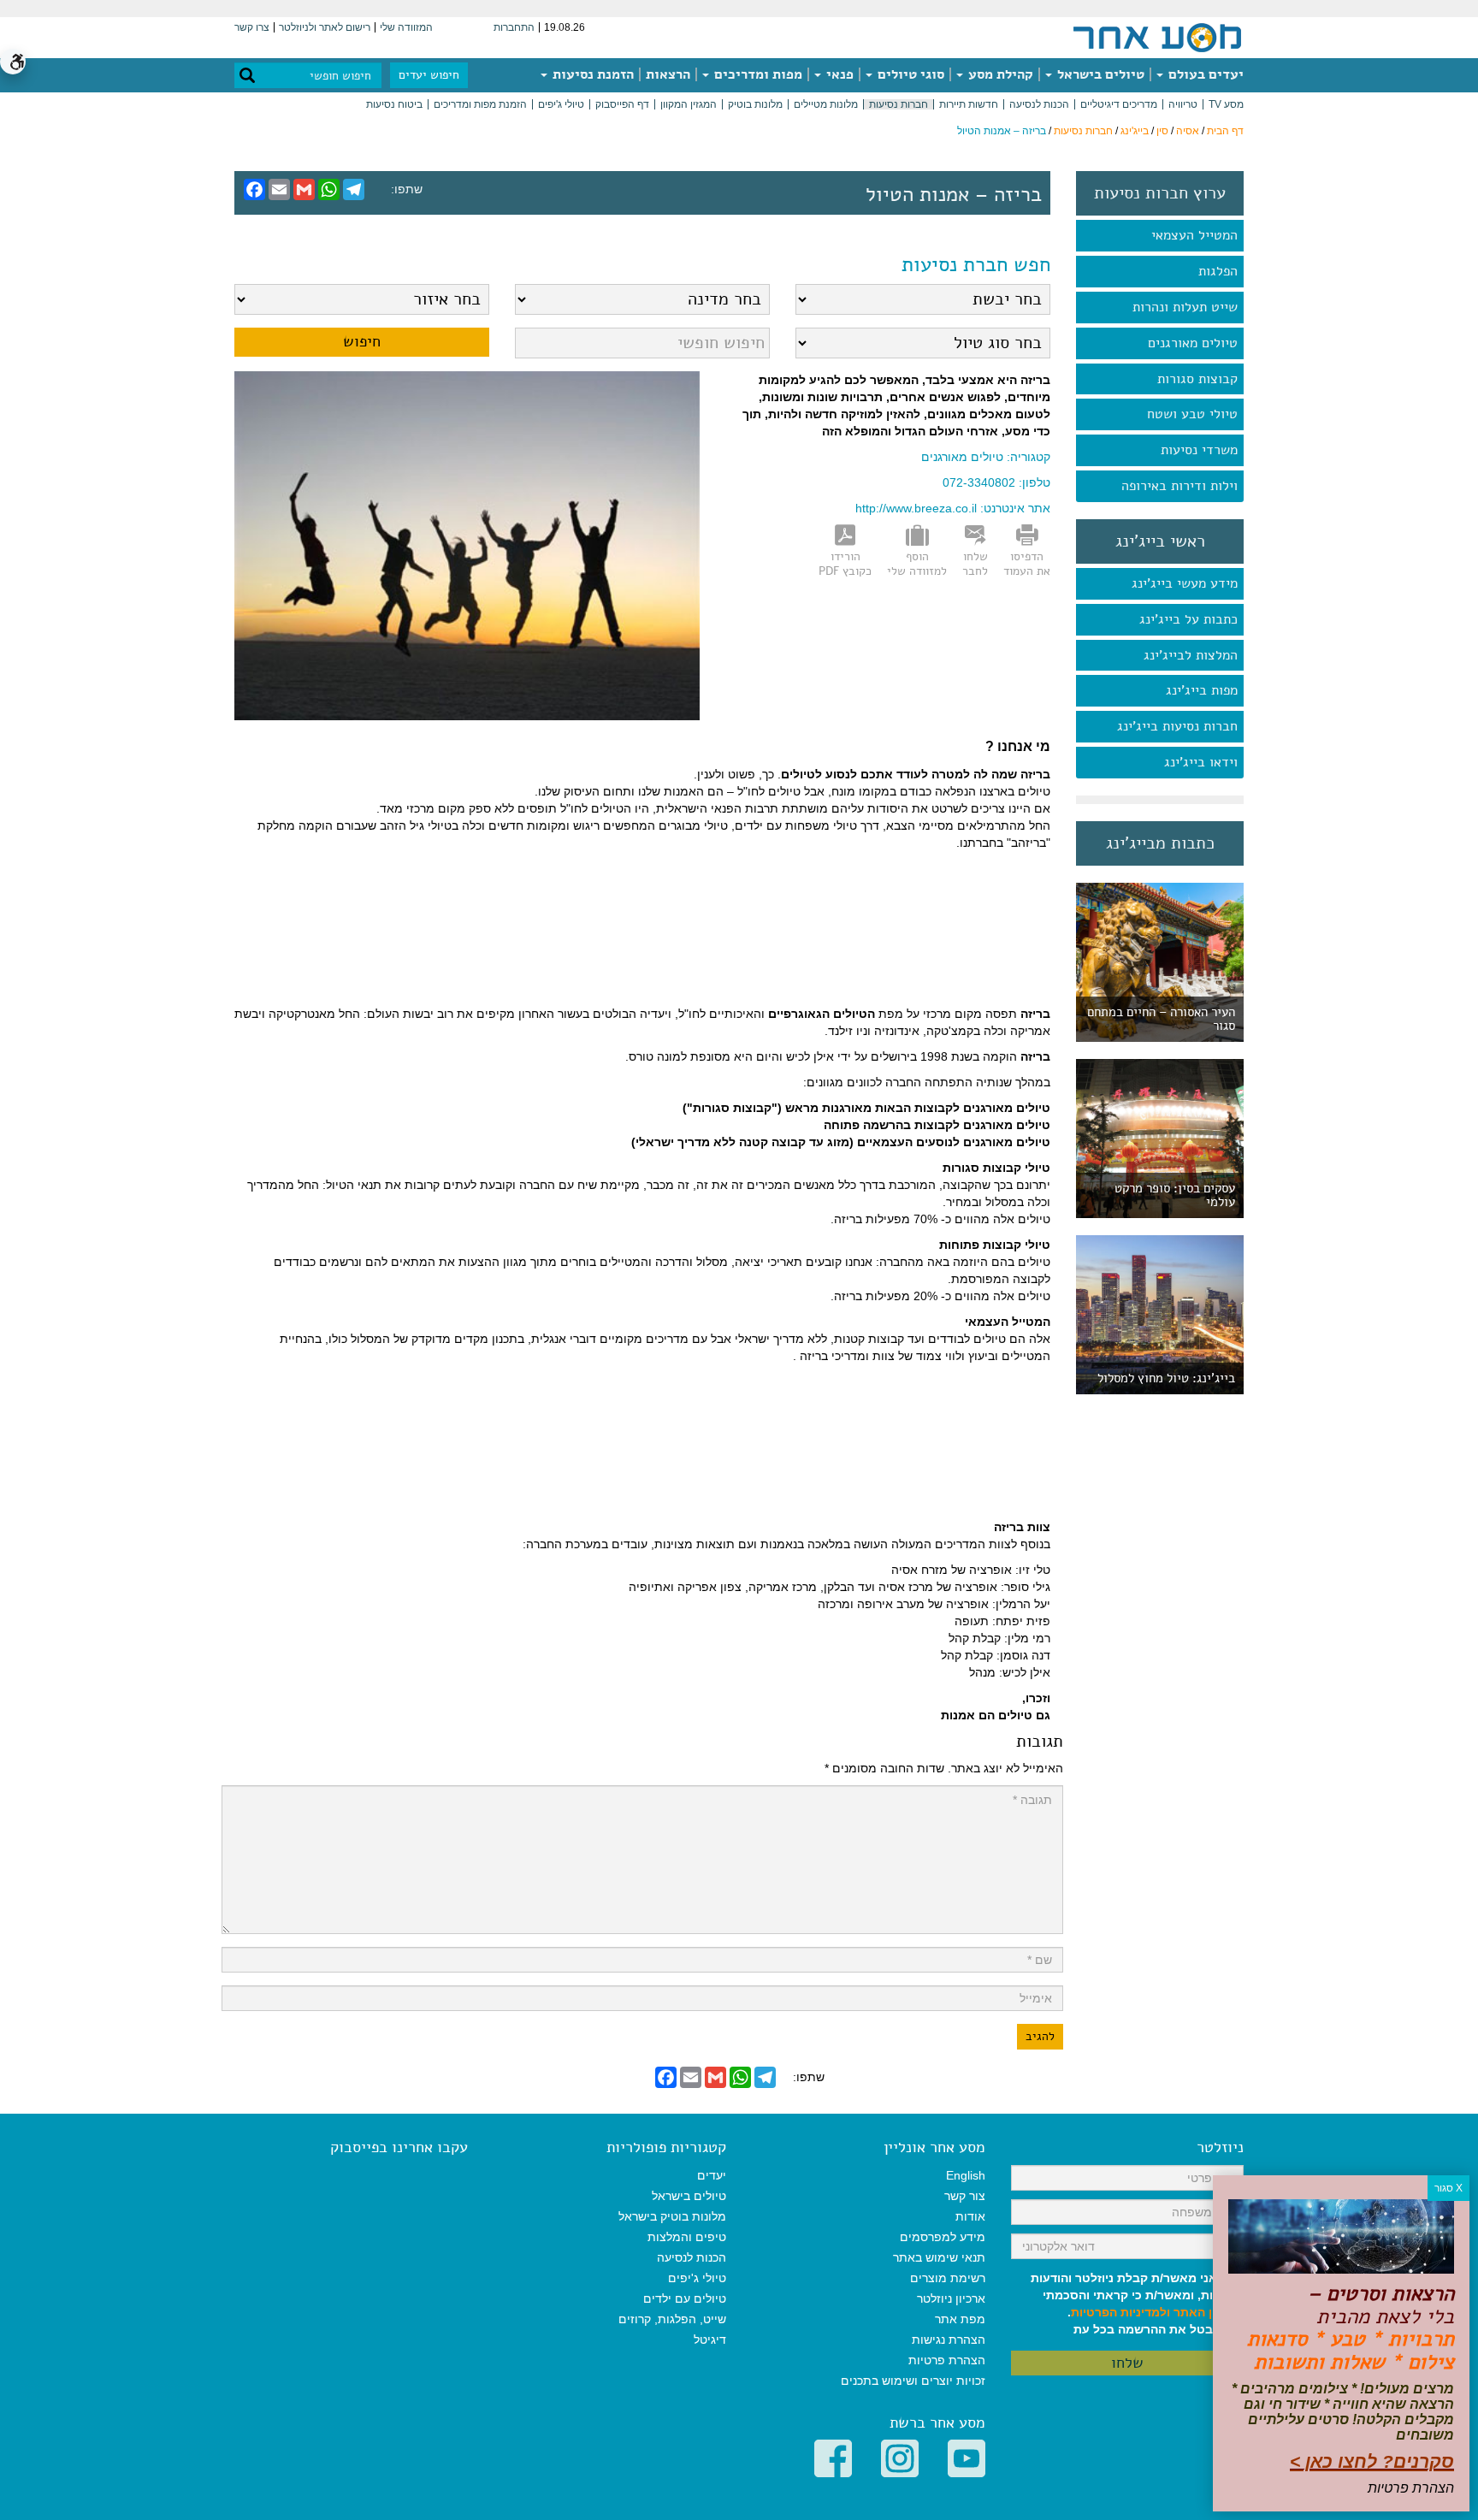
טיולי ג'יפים (561, 104)
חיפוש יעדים (429, 75)
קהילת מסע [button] (999, 74)
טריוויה (1183, 104)
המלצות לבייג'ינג (1191, 655)
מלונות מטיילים (826, 104)
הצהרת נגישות (949, 2340)
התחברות (514, 27)
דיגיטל (710, 2340)
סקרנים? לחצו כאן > (1372, 2461)
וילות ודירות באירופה (1179, 486)
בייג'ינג (1135, 131)
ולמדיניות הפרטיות (1120, 2312)
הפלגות (1218, 271)
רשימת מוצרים (948, 2278)
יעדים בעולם (1204, 74)
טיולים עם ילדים (685, 2298)
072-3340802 (979, 482)
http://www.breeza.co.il (916, 508)
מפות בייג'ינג (1202, 690)
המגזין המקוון (689, 104)
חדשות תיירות (969, 104)
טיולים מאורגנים (1193, 343)
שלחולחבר (975, 564)
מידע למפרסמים (943, 2237)
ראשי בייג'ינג (1160, 541)
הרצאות (668, 74)
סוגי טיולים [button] (909, 74)
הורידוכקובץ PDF (845, 564)
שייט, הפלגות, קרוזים (672, 2319)
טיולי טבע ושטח (1192, 414)
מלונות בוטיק (755, 104)
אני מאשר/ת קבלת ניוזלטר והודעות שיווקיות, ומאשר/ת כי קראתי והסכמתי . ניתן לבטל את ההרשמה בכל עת (1137, 2304)
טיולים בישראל (1099, 74)
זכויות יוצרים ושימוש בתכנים (913, 2381)
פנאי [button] (838, 74)
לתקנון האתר (1209, 2312)
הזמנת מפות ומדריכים (480, 104)
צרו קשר (252, 27)
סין (1162, 131)
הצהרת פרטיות (947, 2360)
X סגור (1448, 2188)
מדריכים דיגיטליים (1119, 104)
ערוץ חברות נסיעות (1160, 193)
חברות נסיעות (899, 104)
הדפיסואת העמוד (1027, 564)
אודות (970, 2216)
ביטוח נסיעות (394, 104)
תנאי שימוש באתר (939, 2257)
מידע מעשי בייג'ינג (1185, 583)
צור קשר (965, 2196)
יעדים (712, 2175)
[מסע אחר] (1157, 37)
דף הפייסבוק (622, 104)
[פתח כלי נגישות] (13, 62)
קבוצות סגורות (1197, 379)
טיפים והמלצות (687, 2237)
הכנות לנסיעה (1039, 104)
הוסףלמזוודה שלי (917, 564)
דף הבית (1225, 131)
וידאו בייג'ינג (1201, 762)
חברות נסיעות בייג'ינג (1177, 726)
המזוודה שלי (406, 27)
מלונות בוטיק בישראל (672, 2216)
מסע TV (1226, 104)
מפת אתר (960, 2319)
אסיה (1188, 131)
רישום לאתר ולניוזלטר (325, 27)
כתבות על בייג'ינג (1188, 619)
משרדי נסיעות (1199, 450)
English (966, 2175)
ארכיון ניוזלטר (951, 2298)
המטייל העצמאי (1194, 235)
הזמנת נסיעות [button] (591, 74)
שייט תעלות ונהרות (1185, 307)
